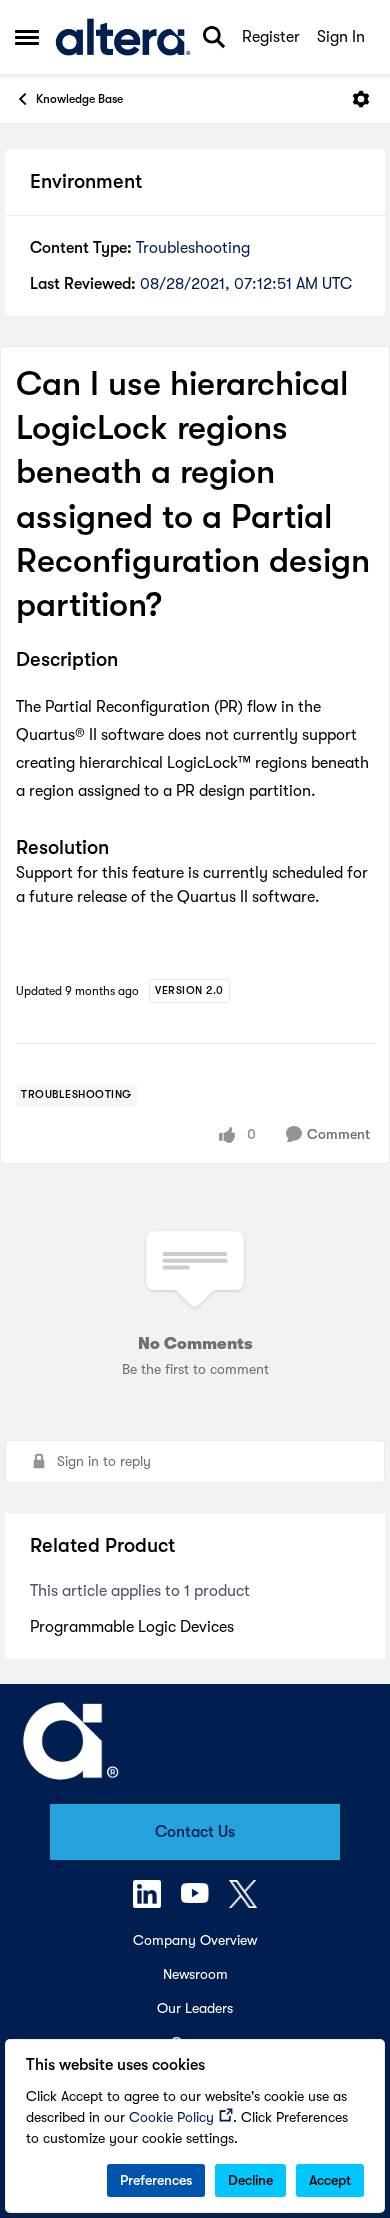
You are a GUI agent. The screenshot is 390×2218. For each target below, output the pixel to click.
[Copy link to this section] (133, 661)
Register (271, 37)
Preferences (156, 2180)
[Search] (214, 37)
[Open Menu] (361, 99)
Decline (250, 2180)
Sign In (341, 37)
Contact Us (195, 1832)
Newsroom (195, 1974)
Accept (330, 2180)
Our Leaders (195, 2008)
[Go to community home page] (123, 37)
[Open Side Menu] (27, 37)
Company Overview (195, 1940)
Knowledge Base (79, 99)
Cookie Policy (171, 2117)
